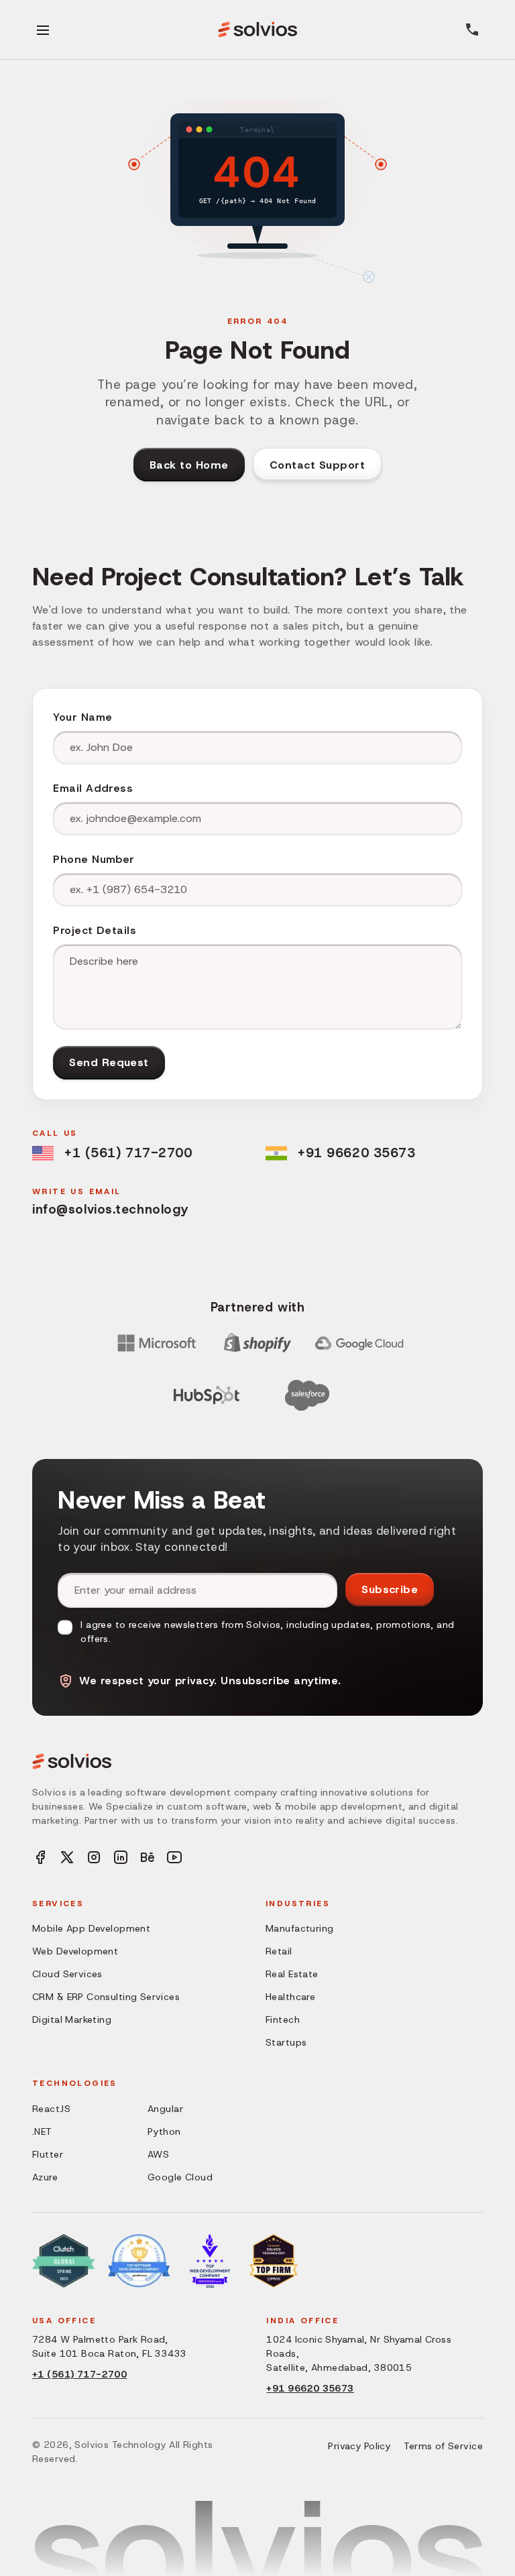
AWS (158, 2154)
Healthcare (290, 1997)
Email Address (93, 788)
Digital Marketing (72, 2019)
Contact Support (317, 465)
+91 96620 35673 (356, 1153)
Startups (286, 2042)
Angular (165, 2109)
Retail (279, 1951)
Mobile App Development (91, 1928)
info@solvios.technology (110, 1209)
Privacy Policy (359, 2446)
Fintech (283, 2019)
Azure (45, 2177)
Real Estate (292, 1974)
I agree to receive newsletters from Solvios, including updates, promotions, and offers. (267, 1632)
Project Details (95, 930)
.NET (42, 2131)
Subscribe (390, 1589)
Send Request (109, 1062)
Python (164, 2131)
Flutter (48, 2154)
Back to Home (189, 465)
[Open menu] (43, 30)
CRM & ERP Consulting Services (106, 1997)
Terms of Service (443, 2446)
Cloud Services (67, 1974)
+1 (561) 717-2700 (128, 1153)
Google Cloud (180, 2177)
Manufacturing (299, 1928)
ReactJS (51, 2109)
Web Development (75, 1951)
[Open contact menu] (472, 30)
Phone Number (94, 859)
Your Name (82, 717)
